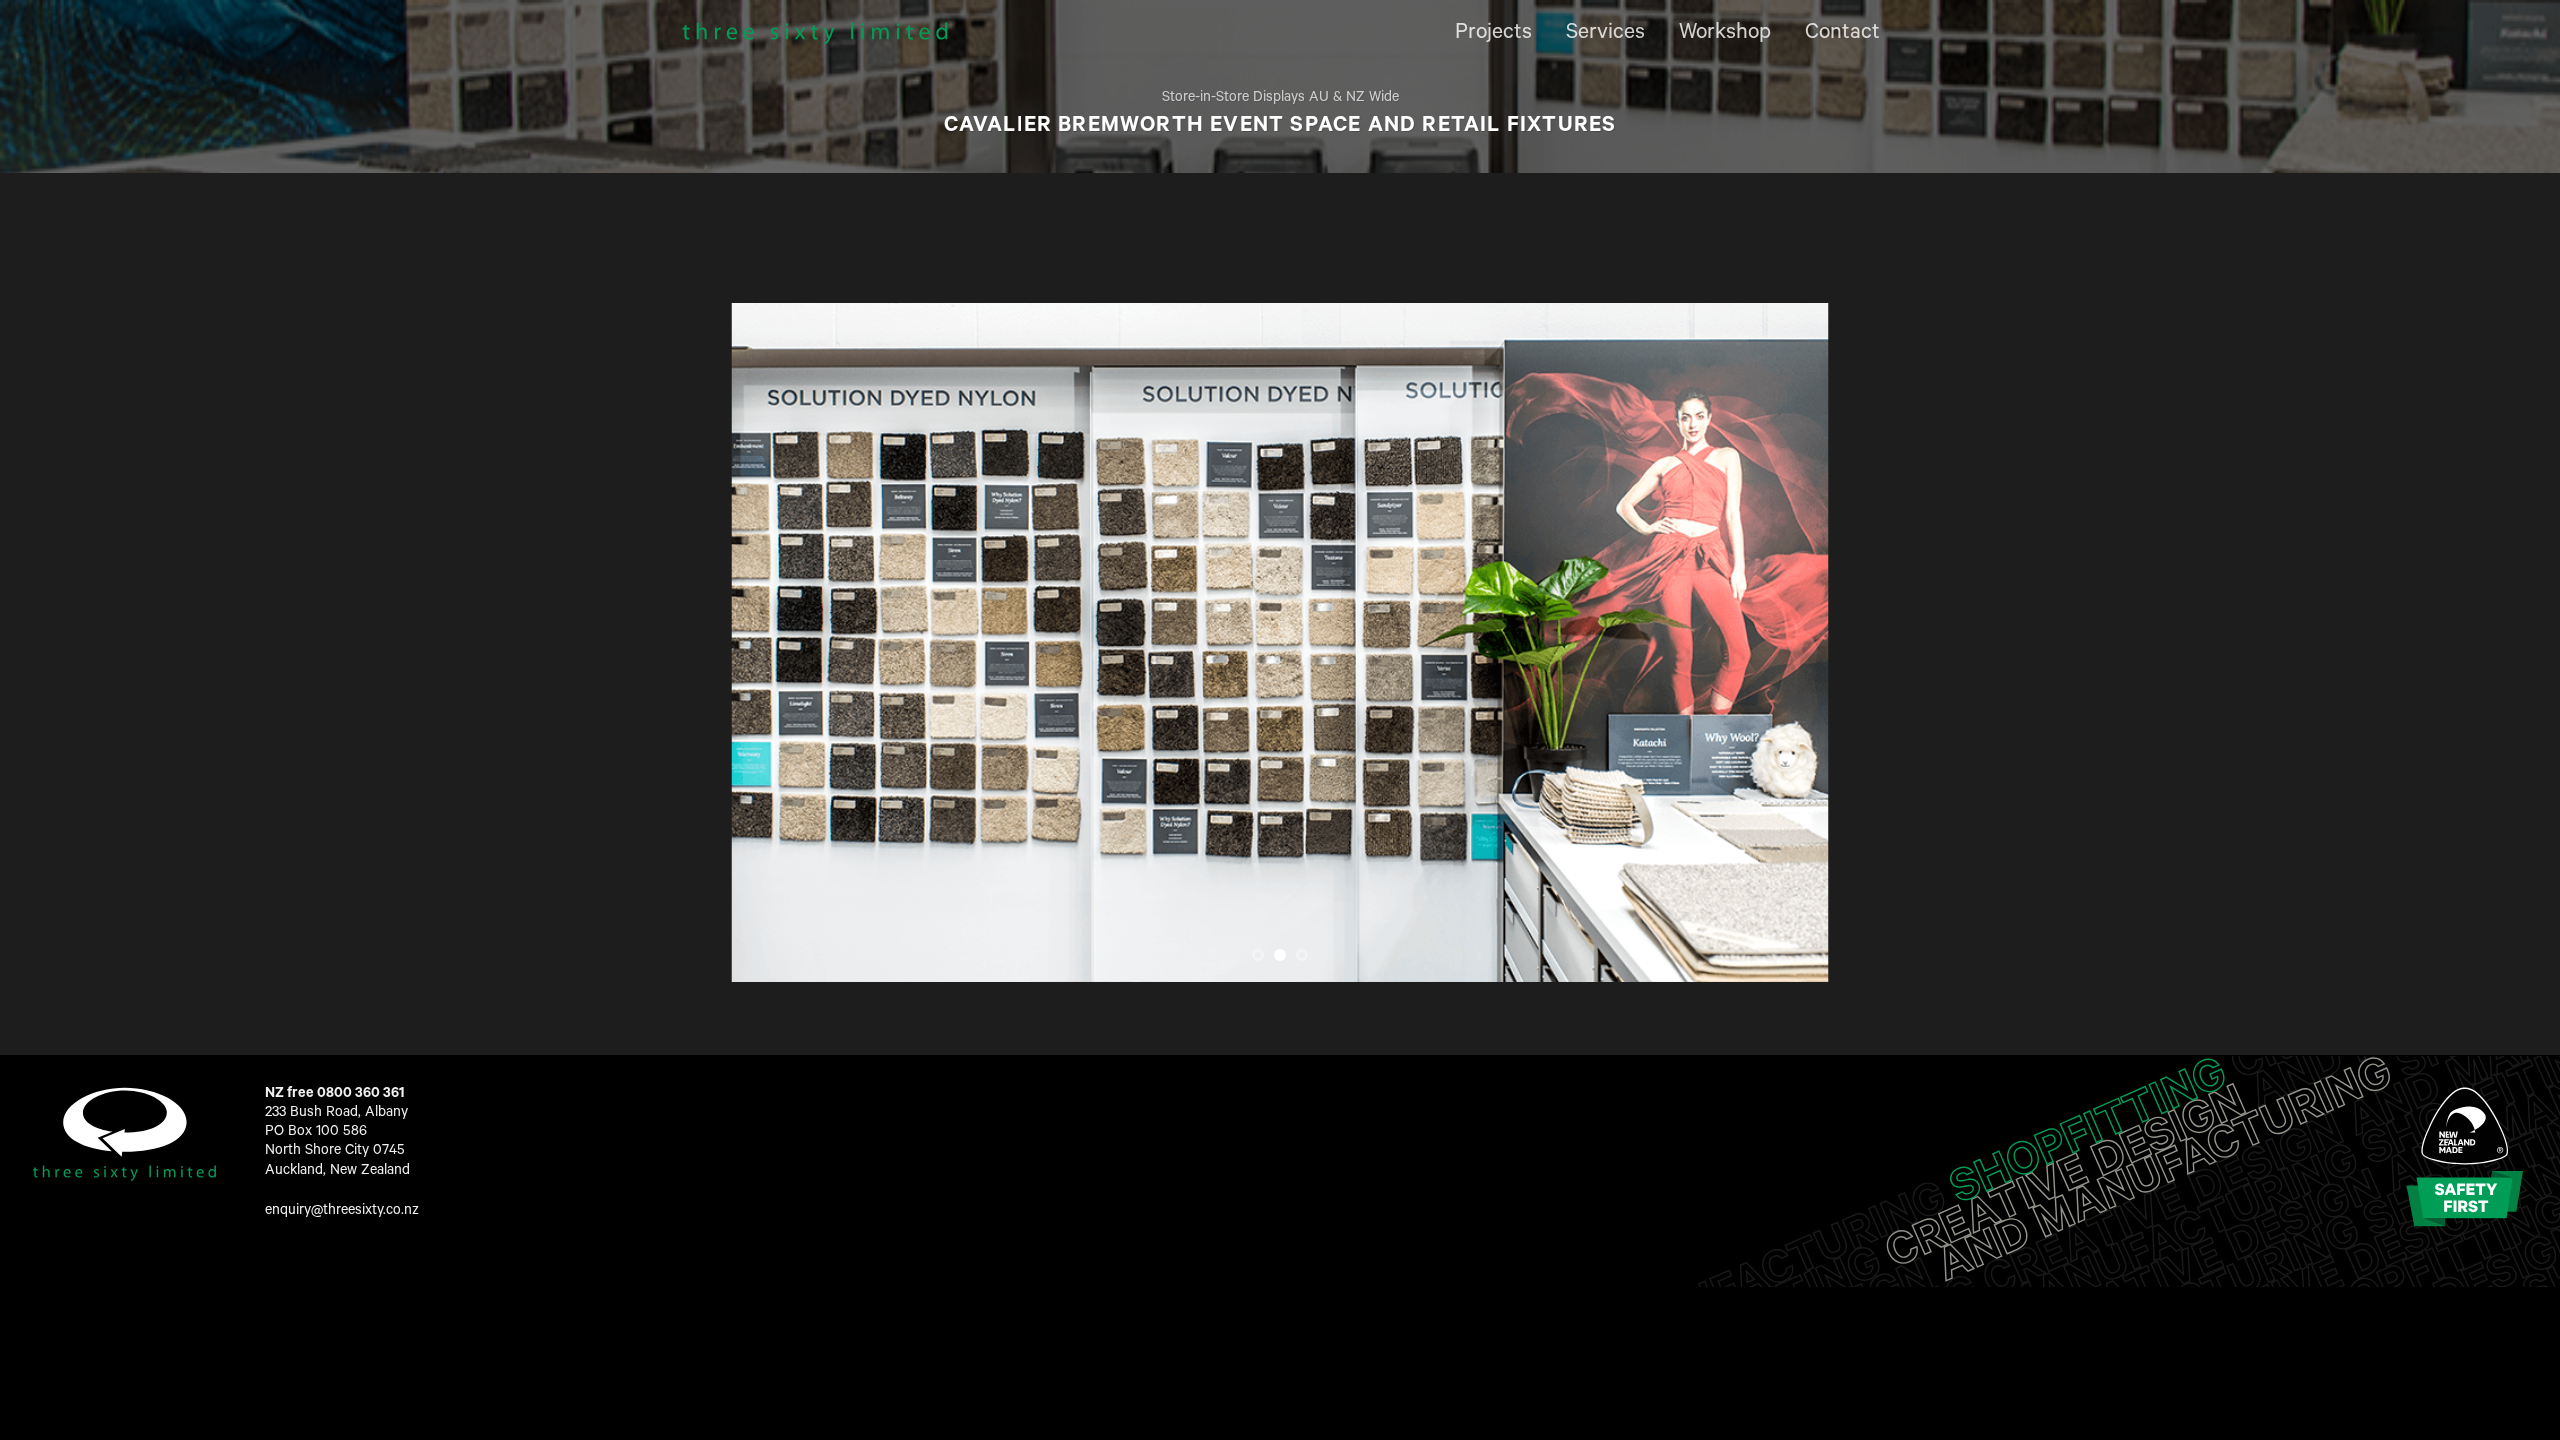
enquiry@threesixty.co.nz (342, 1212)
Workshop (1725, 34)
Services (1605, 34)
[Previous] (778, 643)
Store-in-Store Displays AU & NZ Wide (1280, 99)
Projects (1493, 34)
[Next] (1782, 643)
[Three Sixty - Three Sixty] (815, 34)
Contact (1842, 34)
